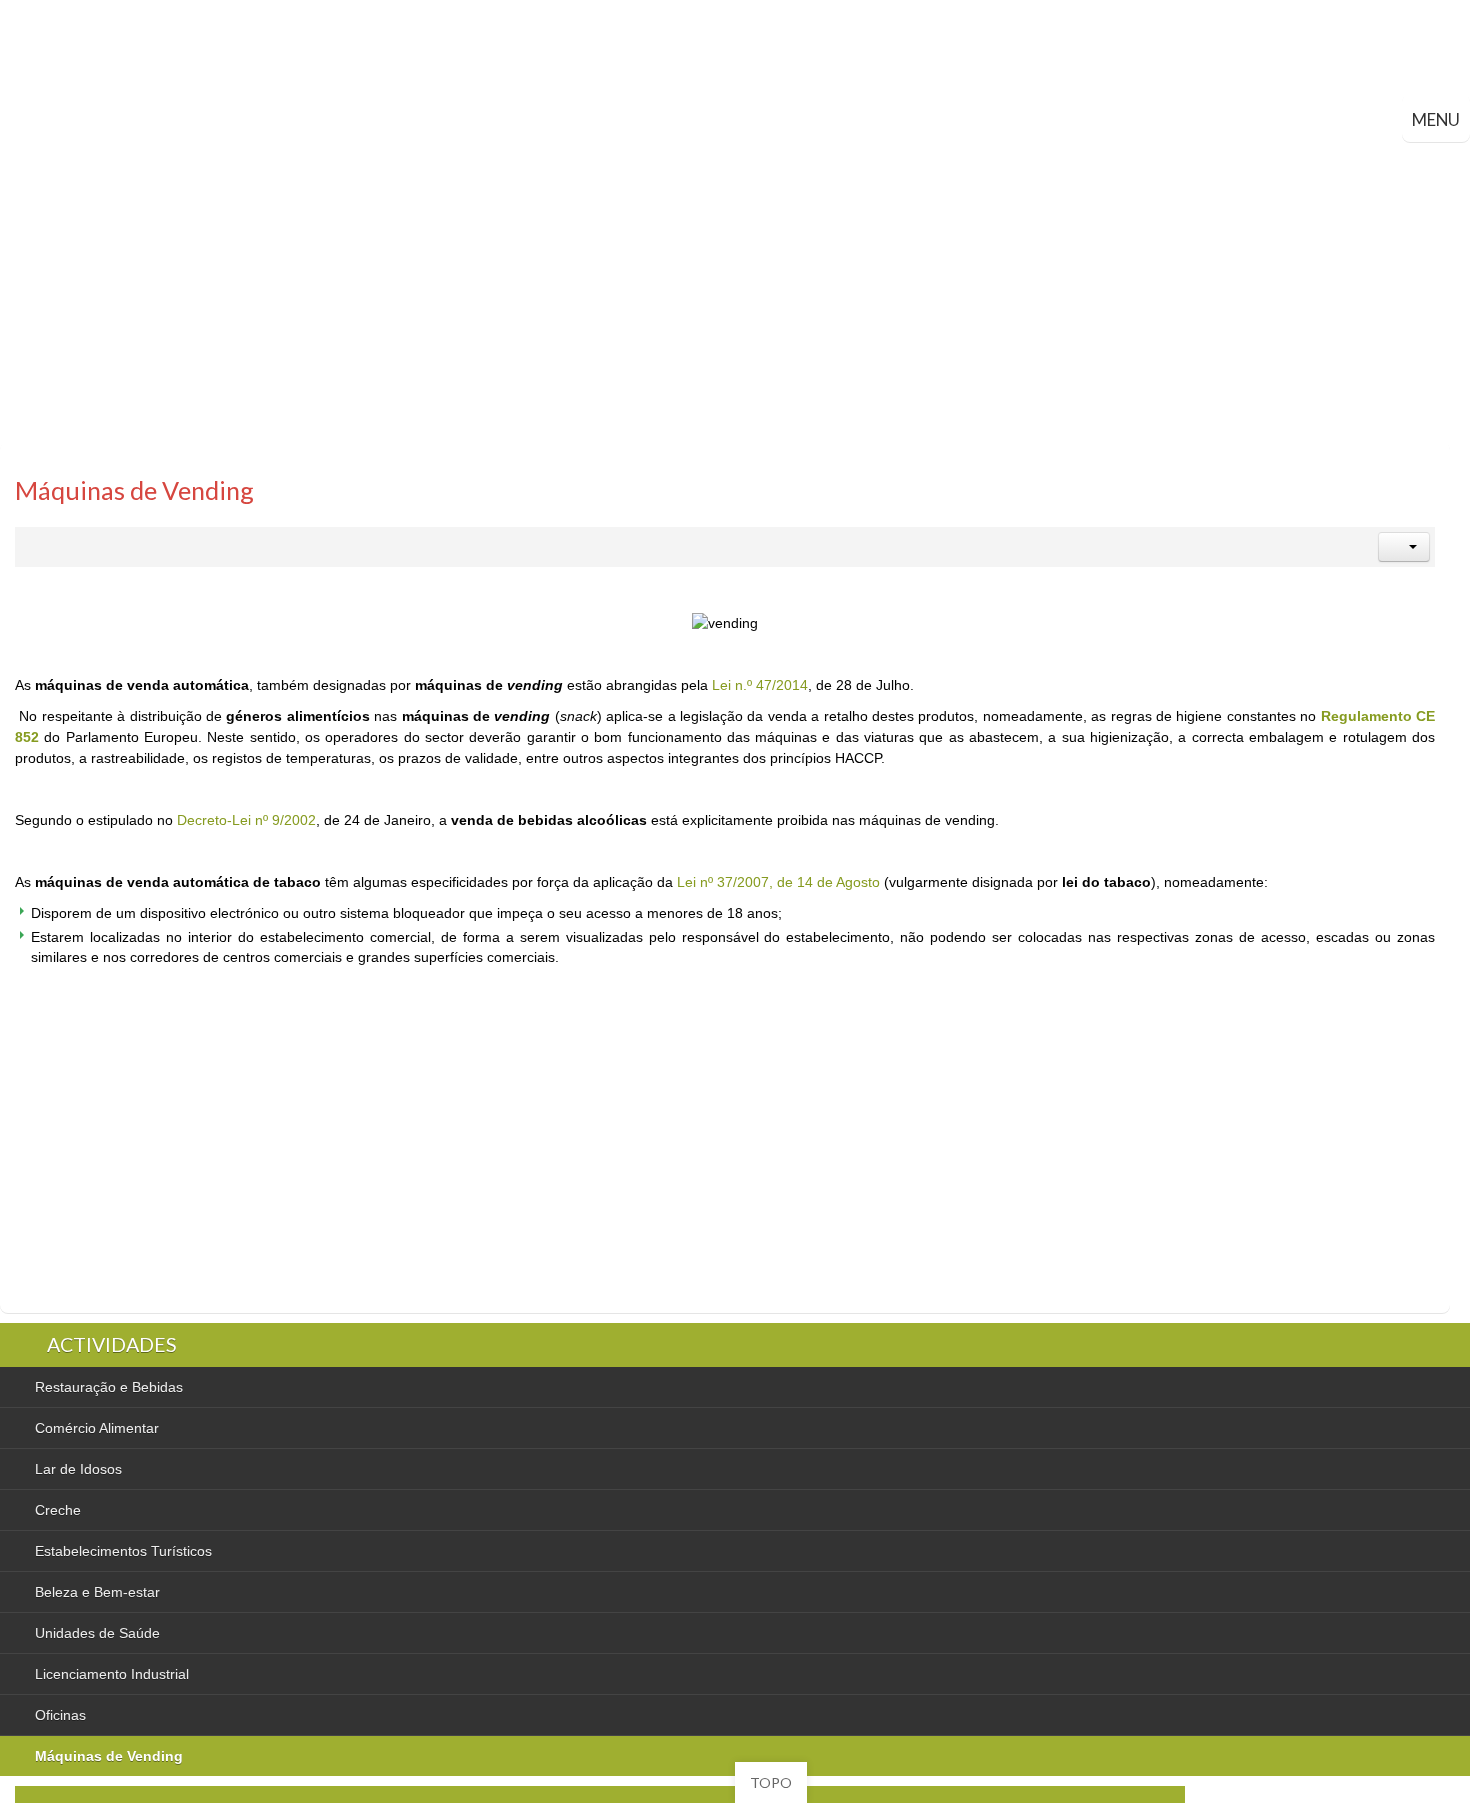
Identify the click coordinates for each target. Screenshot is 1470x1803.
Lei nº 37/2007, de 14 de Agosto (778, 882)
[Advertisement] (735, 292)
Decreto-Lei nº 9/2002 (246, 820)
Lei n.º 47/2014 (760, 685)
